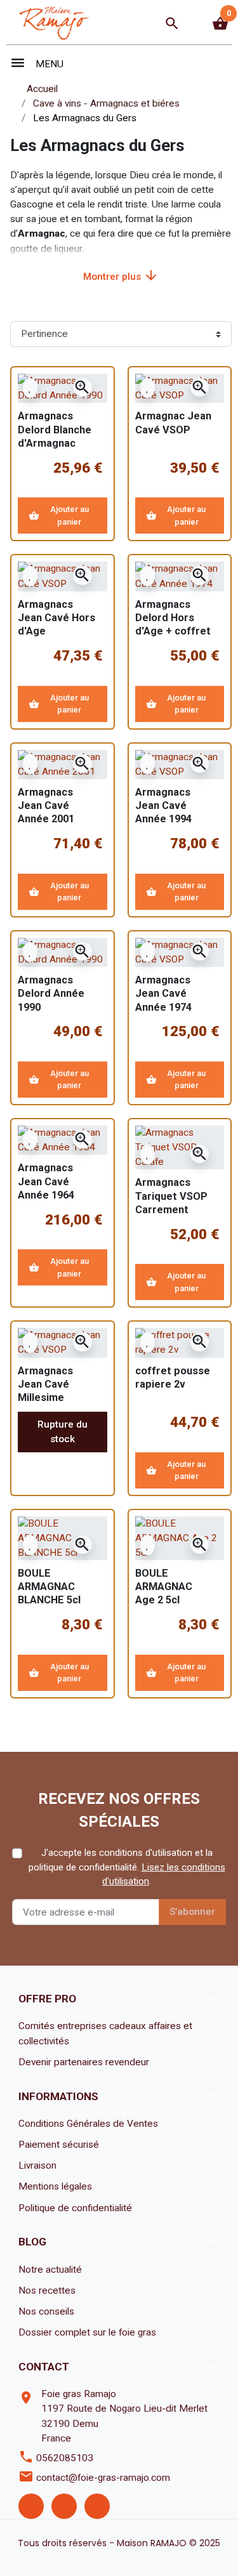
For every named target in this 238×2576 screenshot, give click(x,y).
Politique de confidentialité (75, 2208)
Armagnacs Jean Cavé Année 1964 (46, 1181)
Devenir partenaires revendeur (84, 2062)
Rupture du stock (63, 1432)
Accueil (42, 89)
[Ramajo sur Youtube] (97, 2506)
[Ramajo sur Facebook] (31, 2506)
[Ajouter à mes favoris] (30, 388)
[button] (172, 23)
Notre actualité (50, 2270)
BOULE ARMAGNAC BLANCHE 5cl (49, 1587)
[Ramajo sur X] (64, 2506)
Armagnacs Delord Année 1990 (51, 993)
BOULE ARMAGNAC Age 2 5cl (164, 1587)
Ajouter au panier (59, 516)
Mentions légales (55, 2186)
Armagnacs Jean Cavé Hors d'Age (56, 618)
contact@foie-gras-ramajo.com (103, 2478)
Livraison (37, 2165)
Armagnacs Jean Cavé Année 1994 (163, 805)
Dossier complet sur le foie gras (87, 2332)
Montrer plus (121, 275)
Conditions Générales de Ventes (88, 2124)
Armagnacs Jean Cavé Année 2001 (46, 805)
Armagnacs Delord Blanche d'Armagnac (55, 429)
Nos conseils (46, 2311)
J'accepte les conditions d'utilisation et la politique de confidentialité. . (127, 1867)
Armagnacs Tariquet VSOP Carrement (171, 1196)
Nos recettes (47, 2290)
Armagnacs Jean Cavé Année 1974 (163, 993)
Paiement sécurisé (59, 2145)
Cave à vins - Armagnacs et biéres (106, 103)
